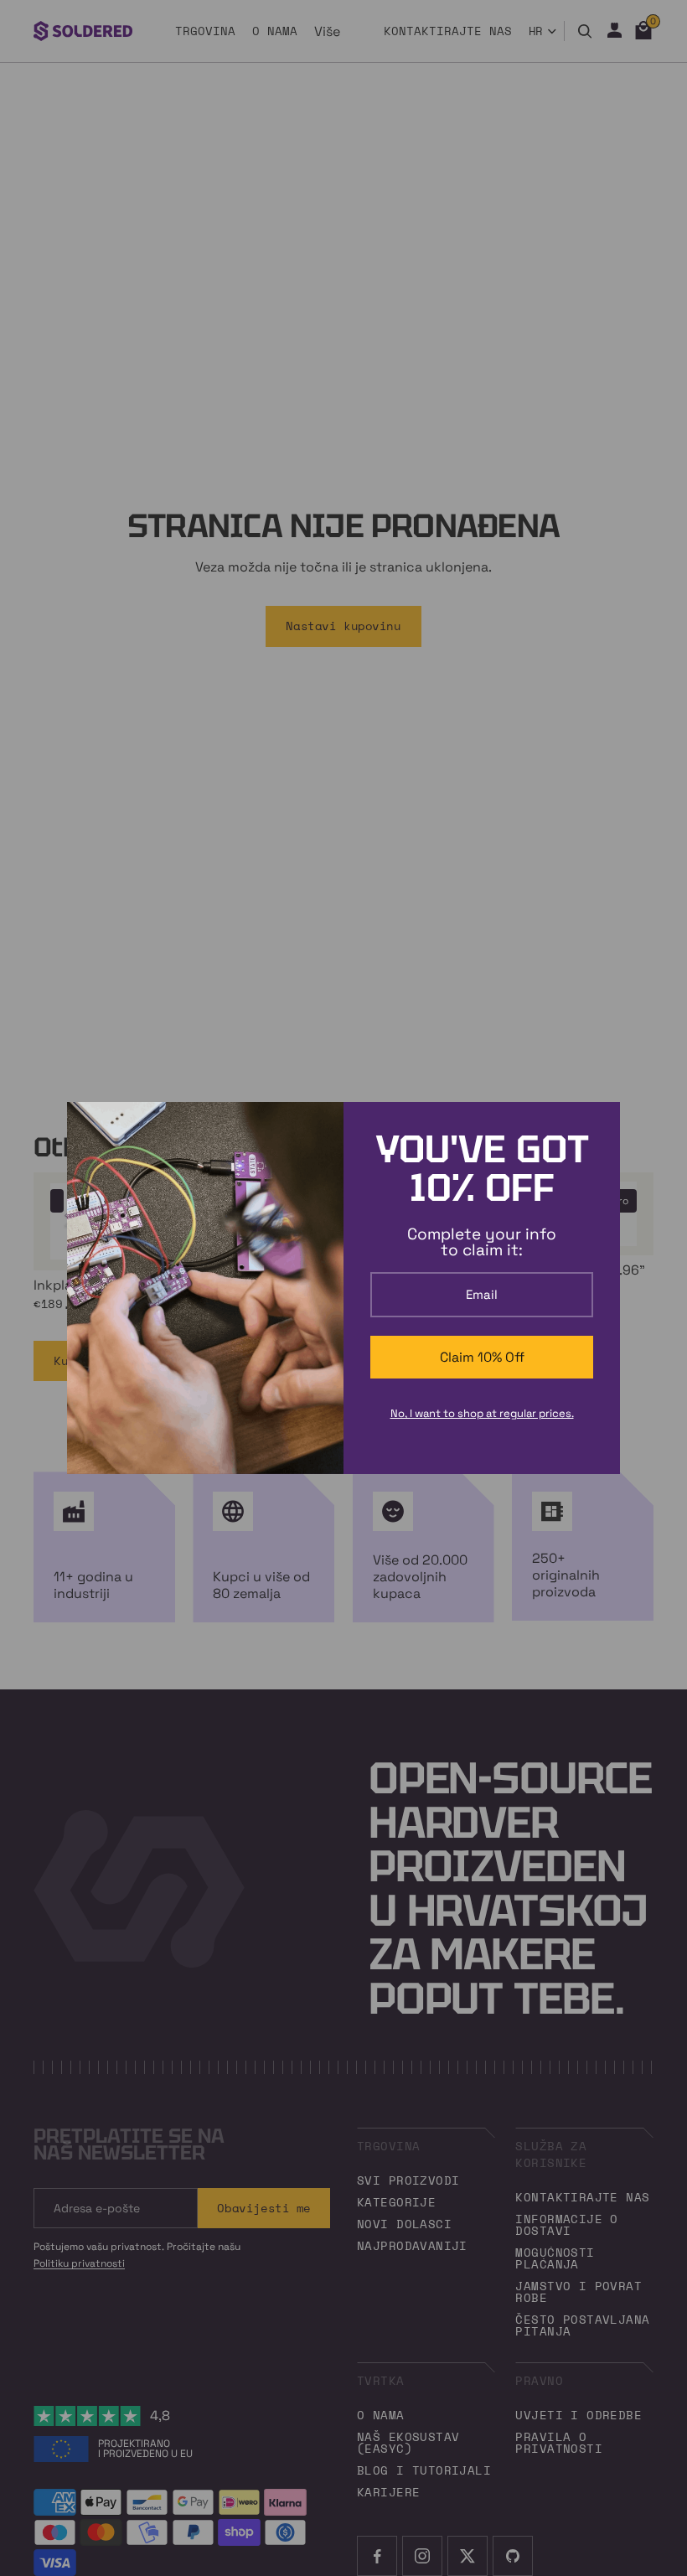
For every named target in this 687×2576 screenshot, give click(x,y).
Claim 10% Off (482, 1357)
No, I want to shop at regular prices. (482, 1413)
